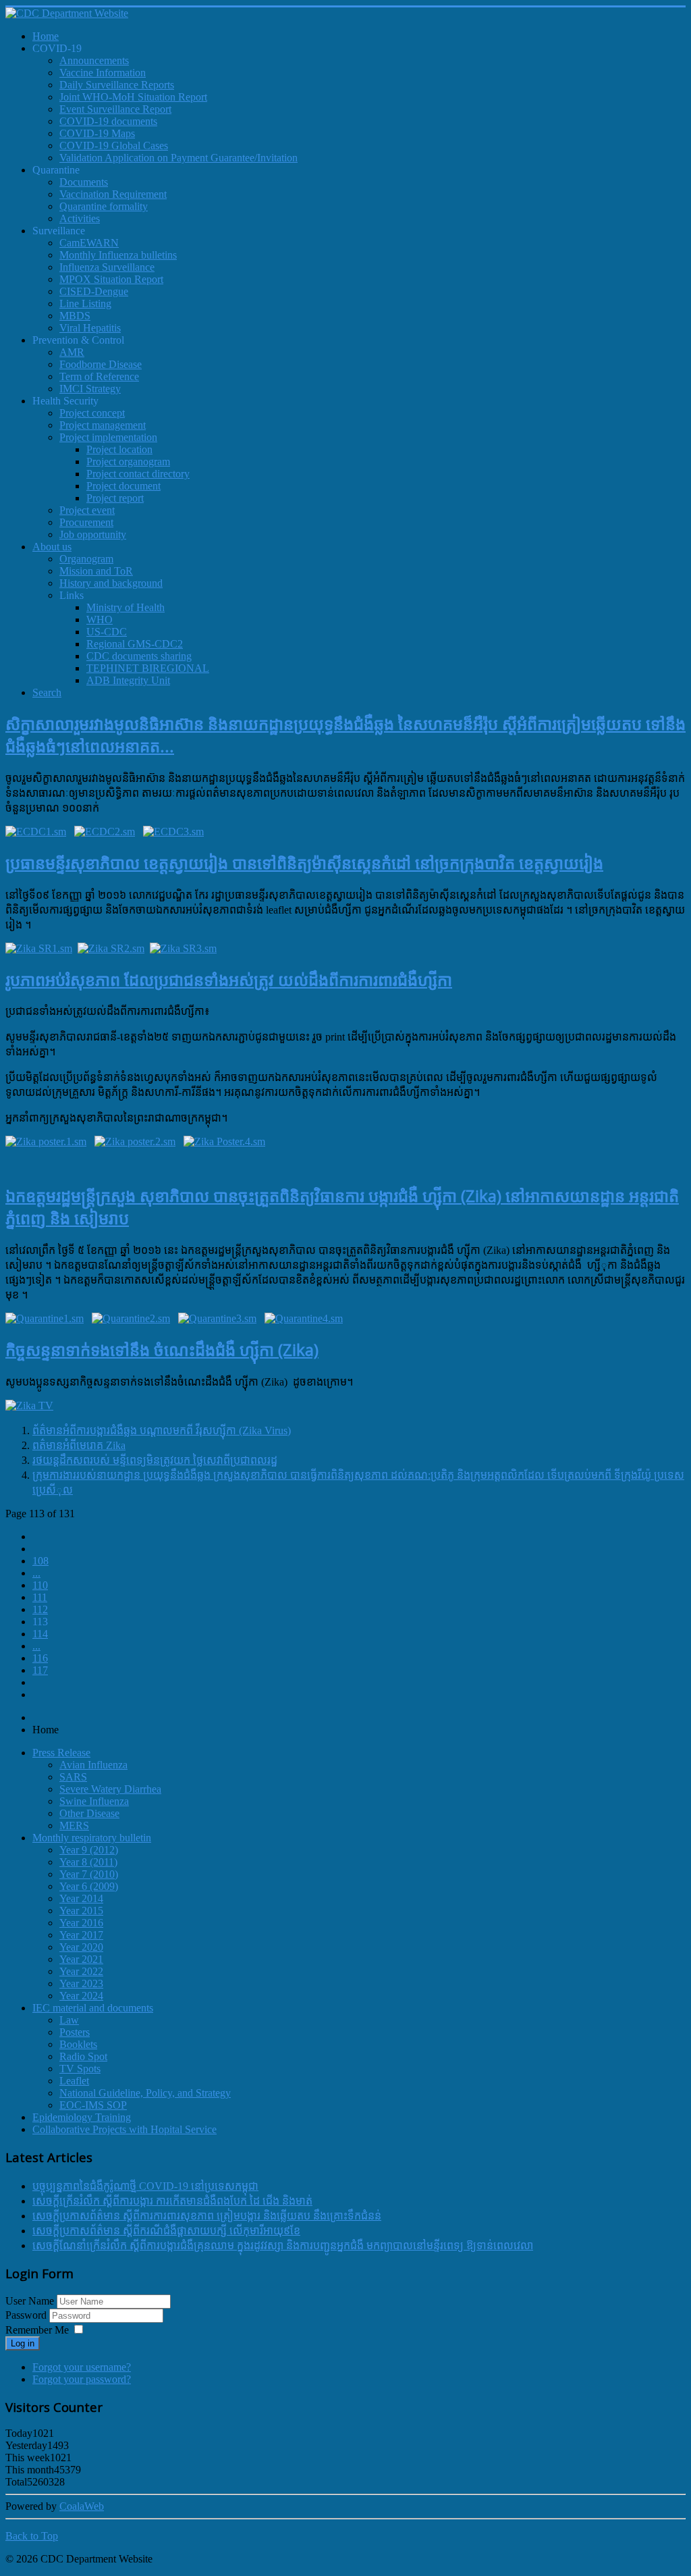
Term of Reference (99, 376)
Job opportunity (93, 534)
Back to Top (32, 2536)
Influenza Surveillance (107, 267)
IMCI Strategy (90, 389)
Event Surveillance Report (115, 109)
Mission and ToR (96, 571)
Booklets (78, 2044)
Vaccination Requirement (113, 194)
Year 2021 (81, 1959)
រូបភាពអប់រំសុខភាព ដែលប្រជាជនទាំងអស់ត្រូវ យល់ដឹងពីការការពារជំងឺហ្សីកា (229, 979)
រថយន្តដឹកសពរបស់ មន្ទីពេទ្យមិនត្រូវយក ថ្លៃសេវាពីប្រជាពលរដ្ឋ (155, 1460)
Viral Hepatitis (90, 328)
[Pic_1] (36, 832)
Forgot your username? (82, 2367)
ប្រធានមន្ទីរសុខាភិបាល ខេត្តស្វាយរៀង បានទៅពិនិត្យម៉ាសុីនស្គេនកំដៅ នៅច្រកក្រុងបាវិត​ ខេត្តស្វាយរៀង (304, 863)
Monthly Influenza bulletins (118, 255)
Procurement (86, 522)
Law (69, 2020)
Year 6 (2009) (89, 1886)
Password (27, 2315)
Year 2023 (81, 1983)
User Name (30, 2301)
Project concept (92, 413)
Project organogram (128, 462)
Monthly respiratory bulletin (92, 1838)
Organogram (86, 559)
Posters (75, 2032)
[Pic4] (304, 1318)
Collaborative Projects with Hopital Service (125, 2129)
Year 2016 (81, 1923)
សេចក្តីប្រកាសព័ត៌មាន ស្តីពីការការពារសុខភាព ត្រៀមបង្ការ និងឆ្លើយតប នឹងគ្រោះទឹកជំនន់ (207, 2216)
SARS (73, 1777)
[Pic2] (131, 1318)
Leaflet (74, 2081)
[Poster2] (135, 1141)
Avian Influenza (93, 1765)
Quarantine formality (104, 206)
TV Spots (80, 2069)
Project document (123, 486)
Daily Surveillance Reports (117, 85)
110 (40, 1585)
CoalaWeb (82, 2506)
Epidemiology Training (82, 2117)
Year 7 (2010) (89, 1874)
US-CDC (107, 632)
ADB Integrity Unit (128, 680)
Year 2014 (81, 1898)
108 (40, 1561)
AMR (72, 352)
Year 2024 (81, 1996)
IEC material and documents (93, 2008)
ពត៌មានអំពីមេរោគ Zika (79, 1445)
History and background (111, 583)
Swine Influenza (94, 1801)
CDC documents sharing (139, 656)
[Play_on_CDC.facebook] (29, 1405)
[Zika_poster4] (224, 1141)
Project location (119, 449)
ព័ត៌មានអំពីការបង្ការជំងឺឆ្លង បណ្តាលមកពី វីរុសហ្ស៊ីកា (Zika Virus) (162, 1430)
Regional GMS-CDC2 (135, 644)
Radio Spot (83, 2056)
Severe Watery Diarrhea (110, 1789)
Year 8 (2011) (88, 1862)
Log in (23, 2343)
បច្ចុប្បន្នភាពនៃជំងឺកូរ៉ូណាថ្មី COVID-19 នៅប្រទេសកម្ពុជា (145, 2186)
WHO (100, 620)
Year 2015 (81, 1911)
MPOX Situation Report (111, 279)
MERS (74, 1825)
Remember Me (37, 2330)
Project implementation (108, 437)
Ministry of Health (126, 607)
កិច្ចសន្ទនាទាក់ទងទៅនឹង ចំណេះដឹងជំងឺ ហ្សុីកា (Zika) (162, 1349)
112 (40, 1609)
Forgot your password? (82, 2379)
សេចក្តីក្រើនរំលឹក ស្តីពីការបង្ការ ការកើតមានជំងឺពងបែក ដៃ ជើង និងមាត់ (172, 2201)
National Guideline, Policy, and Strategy (145, 2093)
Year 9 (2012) (89, 1850)
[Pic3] (217, 1318)
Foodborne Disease (101, 364)
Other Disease (89, 1813)
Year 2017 (81, 1935)
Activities (80, 218)
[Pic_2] (105, 832)
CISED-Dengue (94, 291)
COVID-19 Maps (97, 133)
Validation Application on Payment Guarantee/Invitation (178, 158)
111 (40, 1597)
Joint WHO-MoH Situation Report (133, 97)
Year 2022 (81, 1971)
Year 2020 (81, 1947)
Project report (115, 498)
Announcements (94, 60)
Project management (103, 425)
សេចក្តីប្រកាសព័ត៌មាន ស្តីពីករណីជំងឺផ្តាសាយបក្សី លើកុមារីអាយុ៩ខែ (166, 2231)
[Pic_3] (173, 832)
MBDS (75, 316)
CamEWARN (89, 243)
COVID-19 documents (108, 121)
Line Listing (85, 304)
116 (40, 1658)
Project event (87, 510)
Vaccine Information (103, 73)
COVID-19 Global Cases (114, 146)
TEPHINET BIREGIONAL (148, 668)
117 (40, 1670)
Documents (84, 182)
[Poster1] (46, 1141)
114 (40, 1634)
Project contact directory (138, 474)
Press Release (61, 1753)
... (36, 1573)
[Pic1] (45, 1318)
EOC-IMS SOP (93, 2105)
